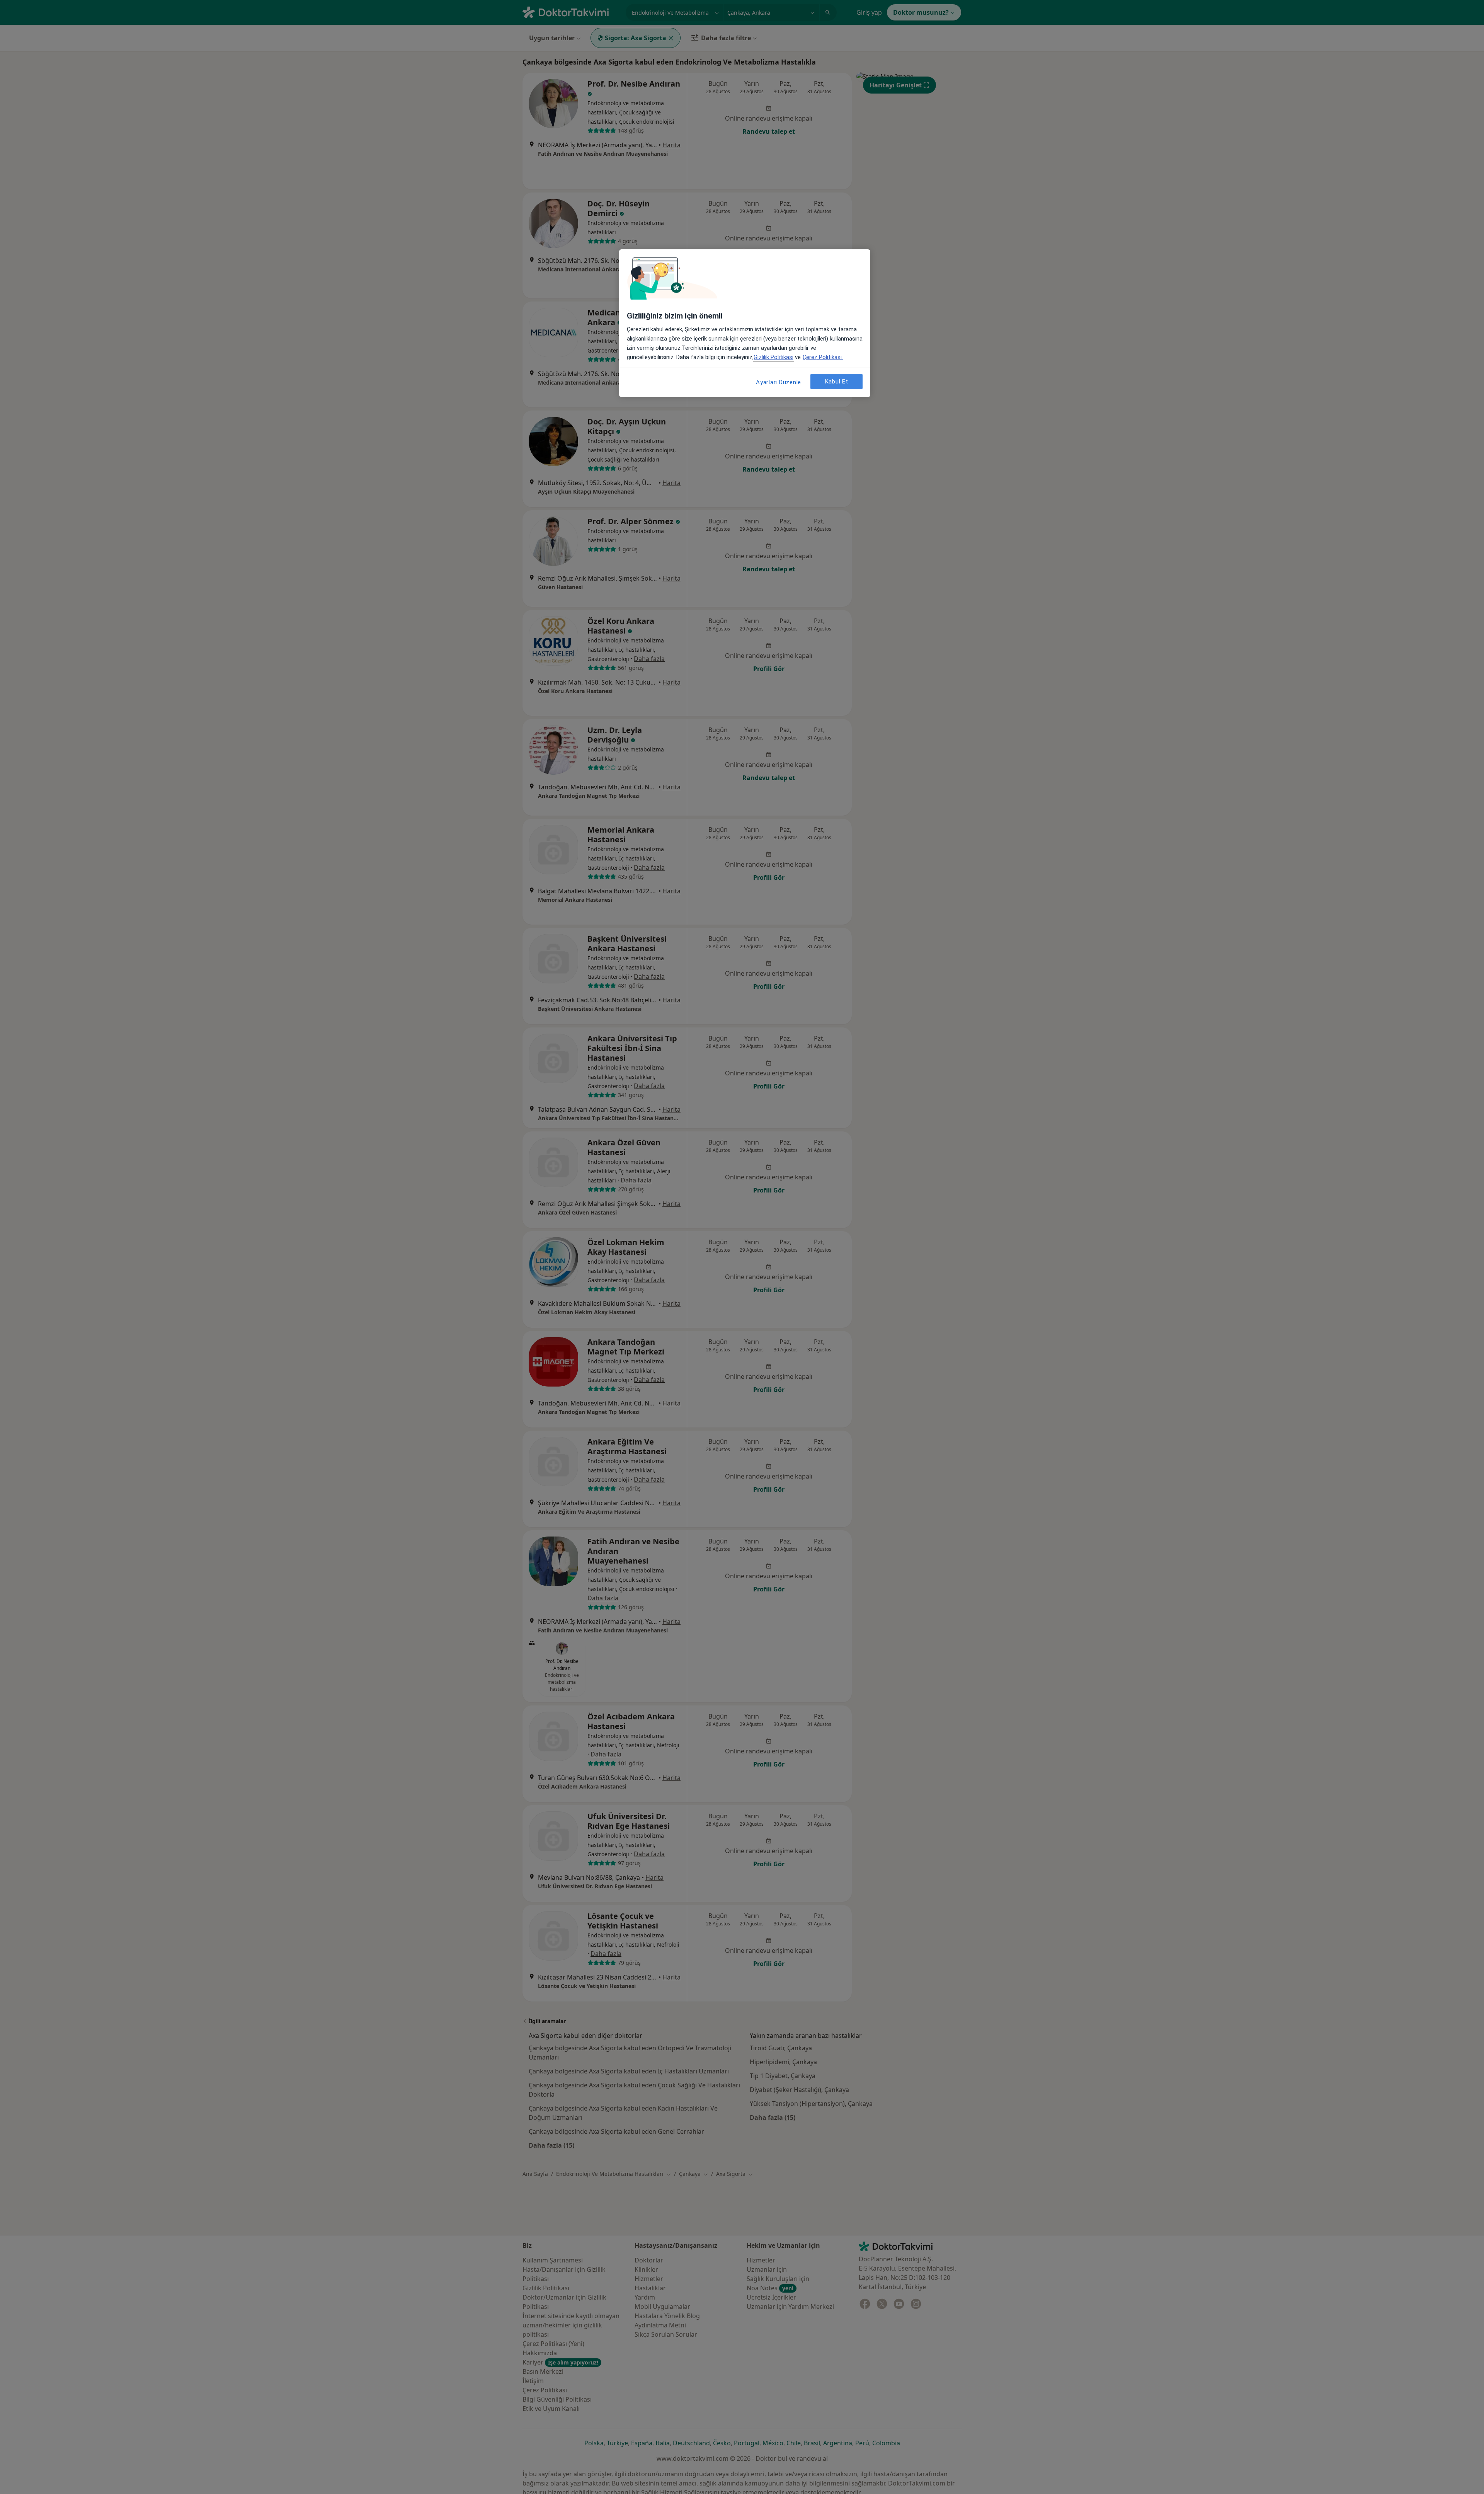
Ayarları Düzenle (779, 382)
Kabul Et (837, 382)
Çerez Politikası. (823, 357)
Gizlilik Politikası (773, 357)
